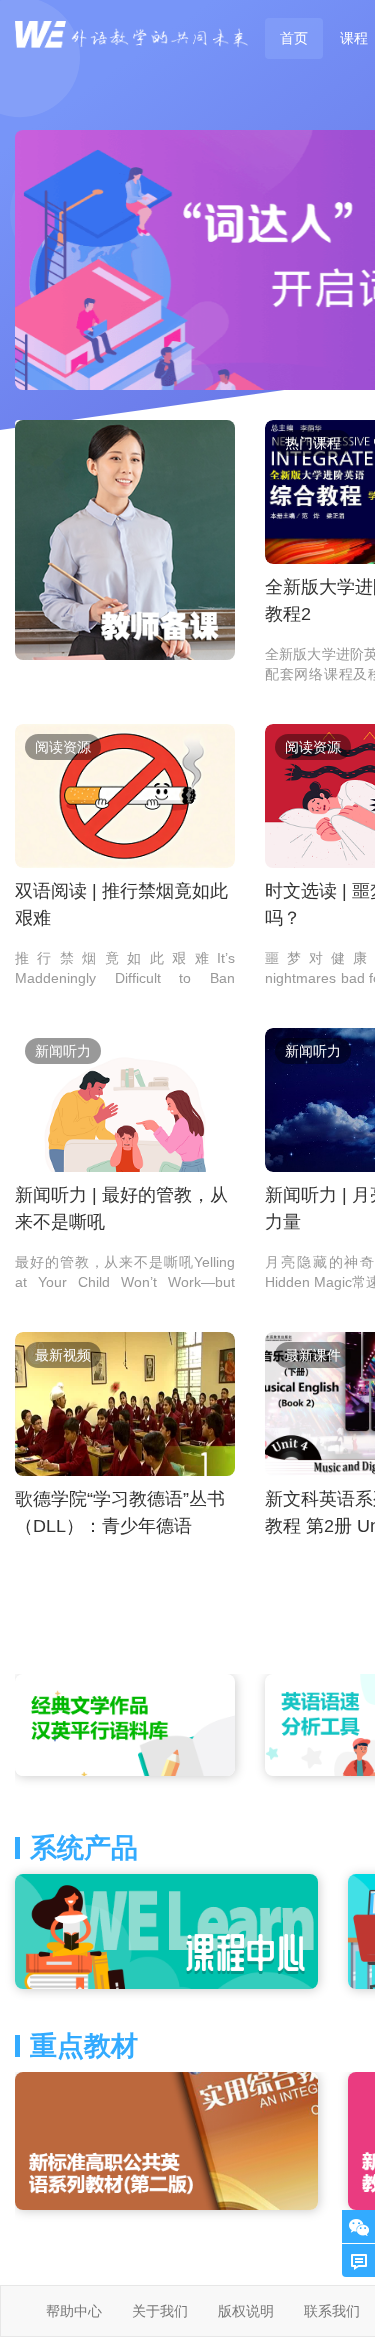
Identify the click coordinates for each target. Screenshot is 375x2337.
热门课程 (313, 443)
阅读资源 (63, 747)
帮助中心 (74, 2311)
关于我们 (160, 2311)
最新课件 (313, 1355)
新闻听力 (63, 1051)
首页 (294, 38)
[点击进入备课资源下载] (125, 540)
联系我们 (332, 2311)
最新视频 (63, 1355)
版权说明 (246, 2311)
